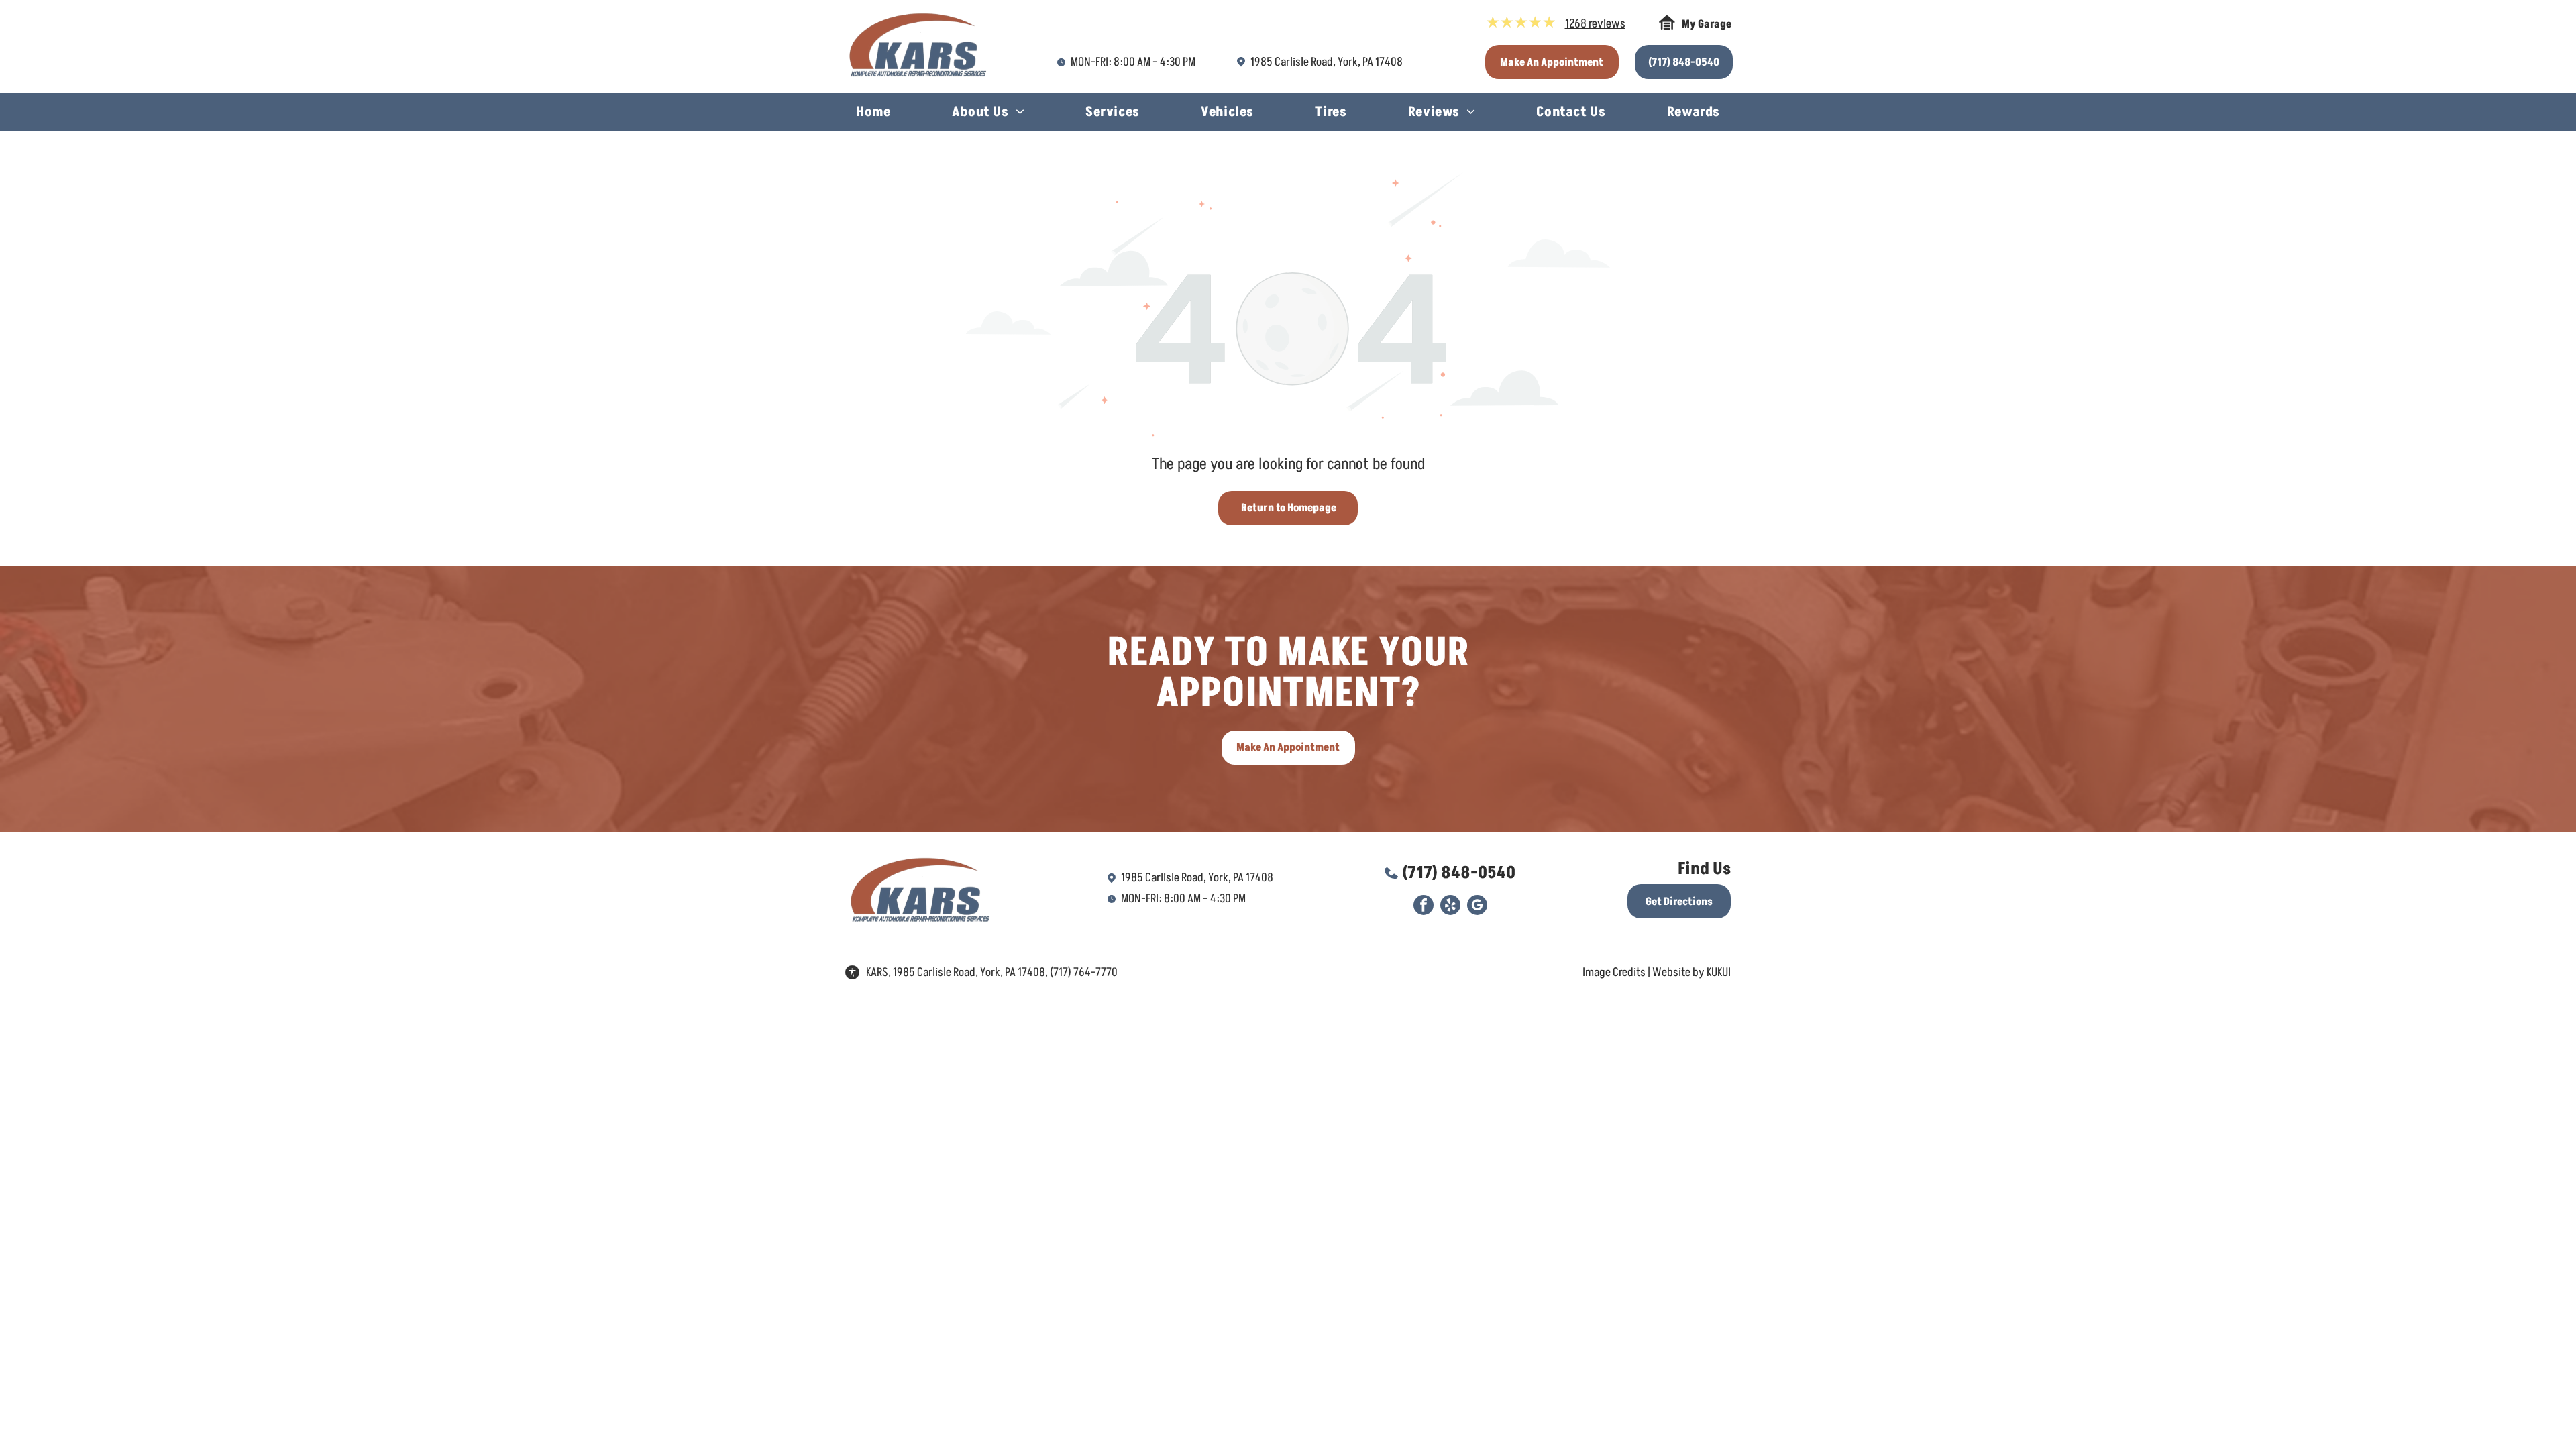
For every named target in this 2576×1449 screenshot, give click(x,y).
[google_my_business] (1477, 907)
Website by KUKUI (1692, 972)
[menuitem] (873, 114)
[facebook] (1424, 907)
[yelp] (1450, 907)
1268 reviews (1595, 24)
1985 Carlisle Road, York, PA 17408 (1327, 62)
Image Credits (1614, 972)
